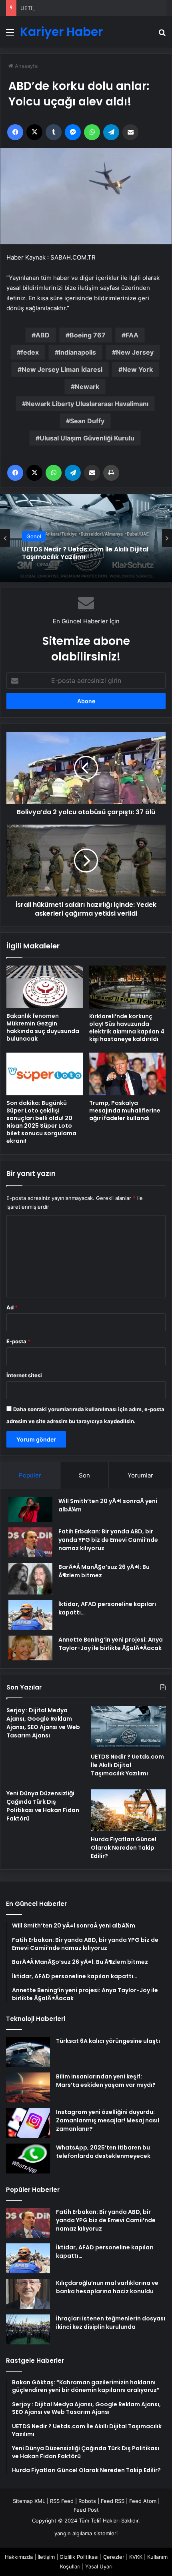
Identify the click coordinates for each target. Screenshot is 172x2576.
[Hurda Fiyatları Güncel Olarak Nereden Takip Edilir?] (128, 1811)
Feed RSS (113, 2501)
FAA (132, 335)
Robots (87, 2501)
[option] (86, 538)
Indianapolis (77, 352)
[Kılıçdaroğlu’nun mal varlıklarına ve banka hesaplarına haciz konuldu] (28, 2294)
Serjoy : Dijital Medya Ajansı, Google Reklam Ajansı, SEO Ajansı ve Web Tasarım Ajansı (43, 1723)
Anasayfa (25, 66)
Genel (34, 536)
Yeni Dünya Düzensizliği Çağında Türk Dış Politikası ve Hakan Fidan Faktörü (43, 1806)
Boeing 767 (88, 335)
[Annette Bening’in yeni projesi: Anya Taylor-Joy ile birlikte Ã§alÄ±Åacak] (30, 1648)
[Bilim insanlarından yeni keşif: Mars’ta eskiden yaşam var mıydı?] (28, 2087)
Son (84, 1475)
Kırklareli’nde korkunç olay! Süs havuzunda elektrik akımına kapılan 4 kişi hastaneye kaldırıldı (127, 1028)
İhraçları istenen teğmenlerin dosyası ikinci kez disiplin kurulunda (111, 2323)
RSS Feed (62, 2501)
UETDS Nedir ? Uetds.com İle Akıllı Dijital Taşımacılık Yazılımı (94, 8)
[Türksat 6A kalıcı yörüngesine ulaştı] (28, 2052)
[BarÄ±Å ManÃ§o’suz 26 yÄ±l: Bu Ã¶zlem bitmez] (30, 1579)
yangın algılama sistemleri (86, 2533)
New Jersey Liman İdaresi (62, 369)
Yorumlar (140, 1475)
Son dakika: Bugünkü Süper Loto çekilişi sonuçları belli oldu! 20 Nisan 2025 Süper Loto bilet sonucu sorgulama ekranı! (41, 1122)
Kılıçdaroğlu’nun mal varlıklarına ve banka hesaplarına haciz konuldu (107, 2287)
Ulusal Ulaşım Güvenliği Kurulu (87, 438)
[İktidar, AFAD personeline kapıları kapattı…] (30, 1615)
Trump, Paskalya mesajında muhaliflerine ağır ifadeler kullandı (125, 1111)
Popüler (30, 1475)
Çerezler (114, 2557)
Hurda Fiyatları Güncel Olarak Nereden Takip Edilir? (124, 1848)
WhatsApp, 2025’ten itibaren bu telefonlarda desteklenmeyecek (103, 2152)
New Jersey (135, 352)
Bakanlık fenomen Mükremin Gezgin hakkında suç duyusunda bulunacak (43, 1027)
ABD (43, 335)
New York (138, 369)
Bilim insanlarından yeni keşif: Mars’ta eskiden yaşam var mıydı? (106, 2081)
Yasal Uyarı (99, 2566)
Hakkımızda (19, 2557)
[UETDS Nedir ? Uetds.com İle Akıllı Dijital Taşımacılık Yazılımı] (128, 1727)
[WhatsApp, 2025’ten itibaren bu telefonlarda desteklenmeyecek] (28, 2159)
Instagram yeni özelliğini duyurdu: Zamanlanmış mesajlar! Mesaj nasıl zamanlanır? (108, 2120)
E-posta (18, 1341)
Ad (12, 1307)
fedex (30, 352)
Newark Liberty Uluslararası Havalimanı (87, 404)
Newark (87, 387)
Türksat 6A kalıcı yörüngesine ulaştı (108, 2041)
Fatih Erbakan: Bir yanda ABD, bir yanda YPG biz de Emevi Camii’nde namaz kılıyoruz (108, 1540)
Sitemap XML (29, 2501)
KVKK (136, 2557)
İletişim (46, 2557)
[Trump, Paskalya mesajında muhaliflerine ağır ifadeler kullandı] (127, 1074)
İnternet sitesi (24, 1375)
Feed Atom (143, 2501)
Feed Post (86, 2510)
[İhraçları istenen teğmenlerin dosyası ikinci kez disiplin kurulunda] (28, 2329)
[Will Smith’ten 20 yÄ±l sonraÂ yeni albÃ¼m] (30, 1509)
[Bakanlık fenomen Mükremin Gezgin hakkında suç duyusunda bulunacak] (45, 987)
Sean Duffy (87, 421)
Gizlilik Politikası (79, 2557)
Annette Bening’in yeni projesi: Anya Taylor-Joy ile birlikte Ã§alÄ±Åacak (111, 1644)
